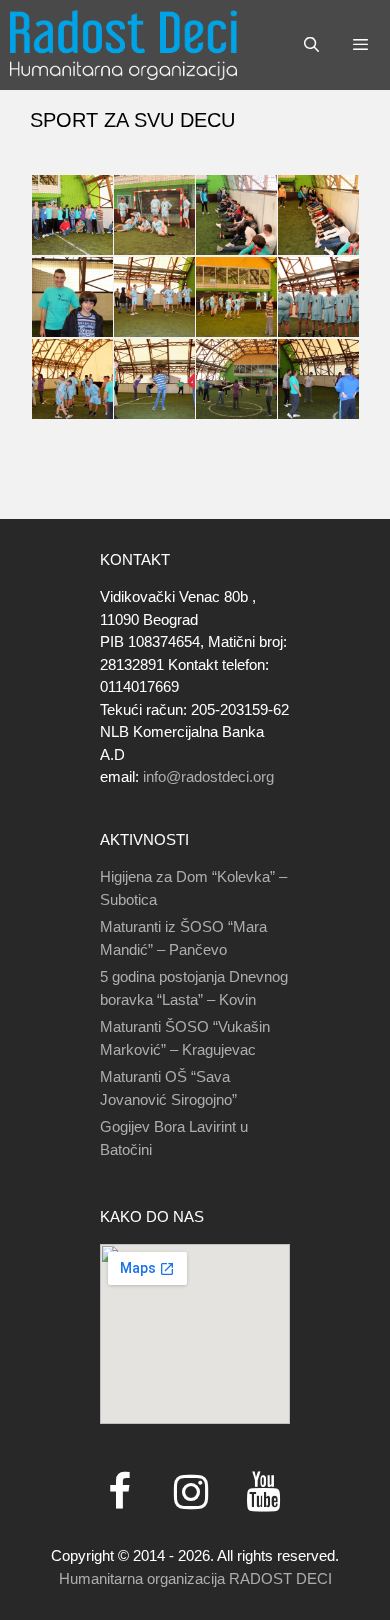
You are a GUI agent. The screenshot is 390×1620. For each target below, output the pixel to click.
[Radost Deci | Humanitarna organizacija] (123, 45)
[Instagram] (191, 1493)
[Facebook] (119, 1493)
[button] (71, 215)
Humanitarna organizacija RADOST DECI (195, 1578)
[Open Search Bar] (310, 45)
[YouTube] (263, 1493)
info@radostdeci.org (208, 776)
